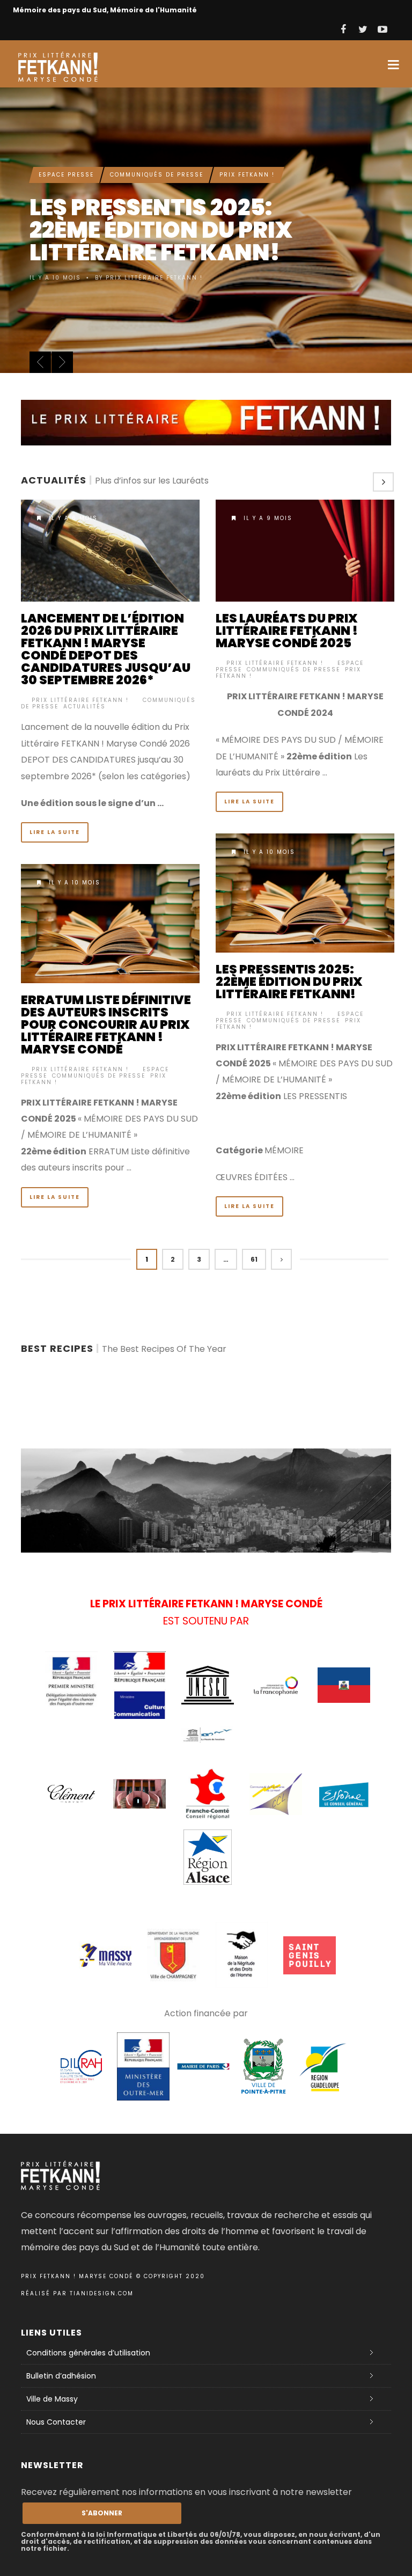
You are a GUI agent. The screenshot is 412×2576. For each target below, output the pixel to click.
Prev (40, 362)
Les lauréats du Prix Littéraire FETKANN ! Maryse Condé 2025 (287, 631)
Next (62, 362)
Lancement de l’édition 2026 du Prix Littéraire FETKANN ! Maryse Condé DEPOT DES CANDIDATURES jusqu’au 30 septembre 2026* (106, 649)
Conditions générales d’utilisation (88, 2353)
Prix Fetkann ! (247, 141)
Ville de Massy (52, 2399)
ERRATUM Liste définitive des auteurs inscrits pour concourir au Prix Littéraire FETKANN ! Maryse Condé (106, 1024)
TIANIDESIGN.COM (102, 2293)
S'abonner (102, 2513)
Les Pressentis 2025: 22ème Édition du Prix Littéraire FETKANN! (289, 982)
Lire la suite (55, 832)
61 (254, 1259)
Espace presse (66, 141)
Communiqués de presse (157, 141)
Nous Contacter (56, 2422)
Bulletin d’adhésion (61, 2376)
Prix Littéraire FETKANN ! (80, 700)
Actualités (84, 707)
